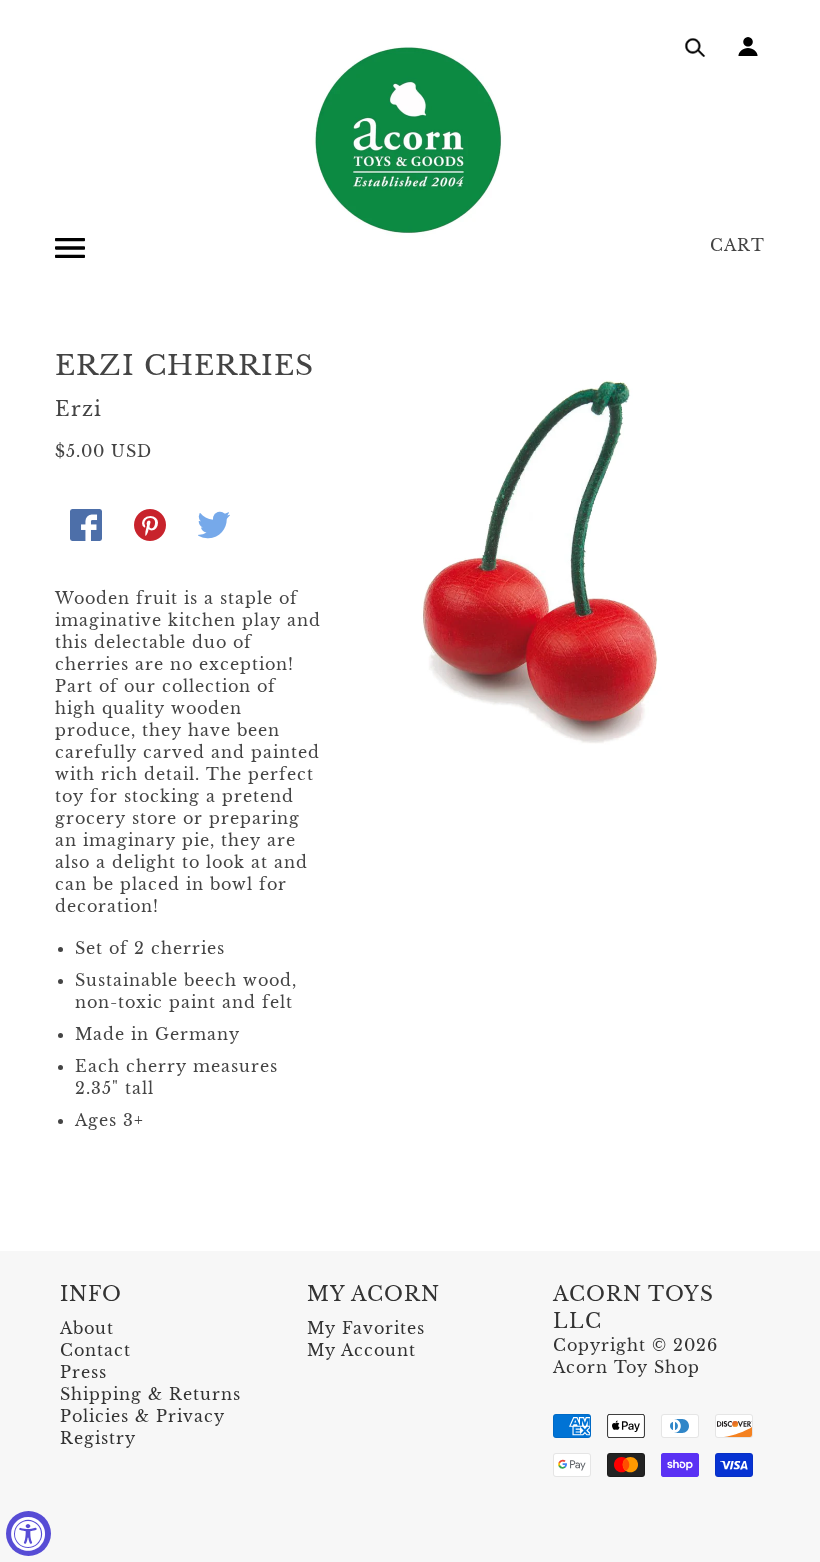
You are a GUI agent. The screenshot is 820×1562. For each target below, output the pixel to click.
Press (83, 1372)
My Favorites (366, 1328)
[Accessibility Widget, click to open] (28, 1533)
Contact (95, 1350)
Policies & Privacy (142, 1416)
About (87, 1328)
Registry (98, 1438)
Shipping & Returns (150, 1394)
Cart (737, 245)
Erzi (78, 409)
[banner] (410, 140)
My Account (361, 1350)
